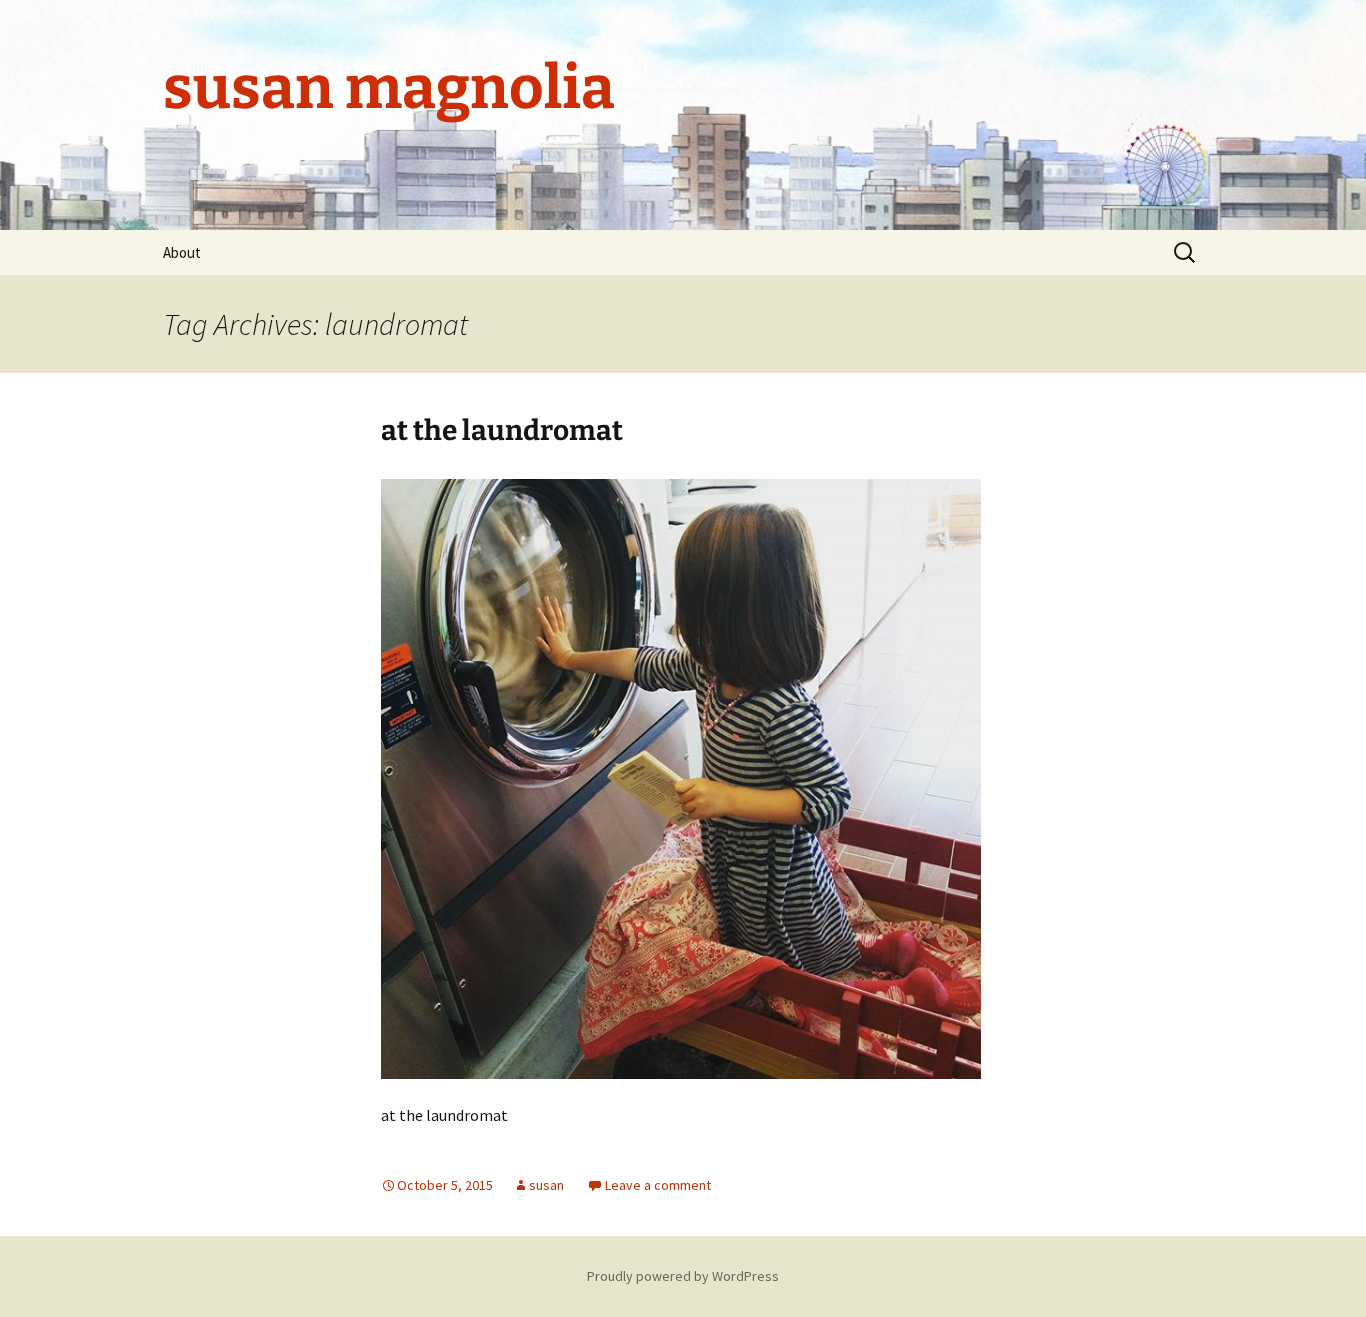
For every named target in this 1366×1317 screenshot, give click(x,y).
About (182, 252)
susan (546, 1185)
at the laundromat (502, 430)
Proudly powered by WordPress (683, 1276)
